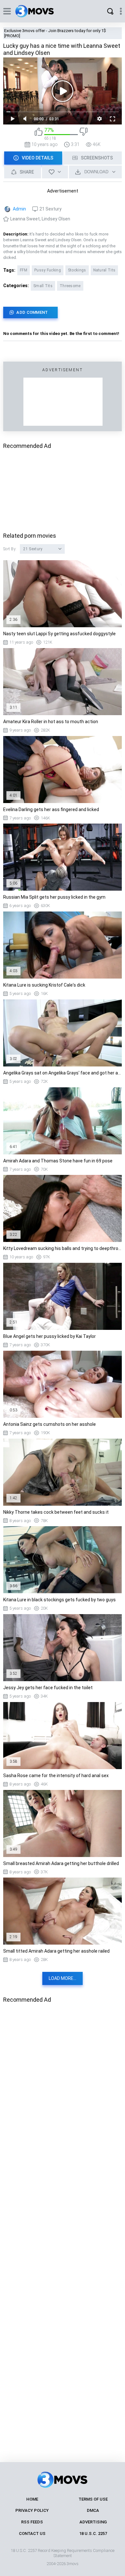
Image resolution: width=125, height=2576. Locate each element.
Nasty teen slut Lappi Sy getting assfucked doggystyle (59, 634)
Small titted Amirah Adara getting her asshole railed (56, 1951)
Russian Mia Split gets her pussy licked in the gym (54, 897)
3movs (73, 2564)
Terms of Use (93, 2499)
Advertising (93, 2522)
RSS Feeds (32, 2522)
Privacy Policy (32, 2510)
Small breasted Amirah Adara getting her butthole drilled (61, 1863)
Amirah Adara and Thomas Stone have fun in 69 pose (58, 1161)
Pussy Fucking (48, 270)
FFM (24, 270)
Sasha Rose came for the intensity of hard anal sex (56, 1776)
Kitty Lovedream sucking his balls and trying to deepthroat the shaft (63, 1248)
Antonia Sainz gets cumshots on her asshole (50, 1424)
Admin (19, 209)
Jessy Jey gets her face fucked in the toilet (48, 1688)
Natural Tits (104, 270)
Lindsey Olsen (56, 219)
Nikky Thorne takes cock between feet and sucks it (56, 1512)
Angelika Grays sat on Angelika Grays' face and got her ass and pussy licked (63, 1073)
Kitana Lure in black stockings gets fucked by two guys (59, 1600)
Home (32, 2499)
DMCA (93, 2510)
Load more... (63, 1978)
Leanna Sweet (25, 219)
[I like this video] (39, 134)
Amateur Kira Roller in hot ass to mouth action (51, 722)
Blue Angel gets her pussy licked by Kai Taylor (50, 1336)
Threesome (70, 286)
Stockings (77, 270)
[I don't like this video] (83, 134)
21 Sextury (50, 209)
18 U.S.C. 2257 (93, 2533)
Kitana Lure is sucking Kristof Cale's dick (44, 985)
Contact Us (32, 2533)
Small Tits (43, 286)
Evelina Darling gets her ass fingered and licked (51, 809)
